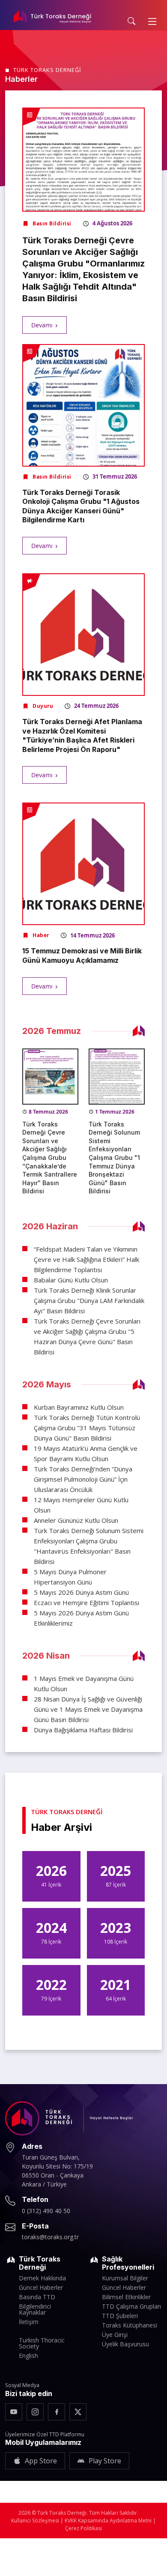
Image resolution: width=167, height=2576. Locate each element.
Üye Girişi (115, 2335)
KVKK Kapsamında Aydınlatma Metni (108, 2521)
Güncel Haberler (41, 2288)
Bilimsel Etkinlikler (126, 2297)
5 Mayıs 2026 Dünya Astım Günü (81, 1592)
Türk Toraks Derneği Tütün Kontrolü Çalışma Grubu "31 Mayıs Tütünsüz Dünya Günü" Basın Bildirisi (87, 1428)
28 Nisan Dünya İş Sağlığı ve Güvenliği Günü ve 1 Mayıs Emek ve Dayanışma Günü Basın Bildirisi (88, 1709)
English (28, 2356)
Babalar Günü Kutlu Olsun (71, 1280)
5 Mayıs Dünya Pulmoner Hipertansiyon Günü (70, 1577)
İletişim (29, 2322)
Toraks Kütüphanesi (130, 2325)
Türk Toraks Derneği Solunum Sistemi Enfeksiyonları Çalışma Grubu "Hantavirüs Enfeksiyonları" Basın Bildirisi (89, 1546)
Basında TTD (37, 2297)
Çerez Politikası (83, 2528)
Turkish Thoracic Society (42, 2343)
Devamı (42, 325)
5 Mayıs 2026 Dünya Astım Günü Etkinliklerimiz (81, 1618)
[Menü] (152, 21)
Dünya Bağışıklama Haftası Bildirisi (83, 1730)
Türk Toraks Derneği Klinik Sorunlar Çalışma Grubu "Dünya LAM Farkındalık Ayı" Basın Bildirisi (89, 1300)
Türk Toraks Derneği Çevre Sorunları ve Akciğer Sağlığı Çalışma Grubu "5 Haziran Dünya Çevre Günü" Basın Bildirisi (87, 1336)
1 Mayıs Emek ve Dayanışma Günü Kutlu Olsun (84, 1683)
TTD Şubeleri (120, 2316)
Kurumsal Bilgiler (125, 2278)
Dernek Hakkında (42, 2278)
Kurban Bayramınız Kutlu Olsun (79, 1407)
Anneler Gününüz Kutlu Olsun (76, 1520)
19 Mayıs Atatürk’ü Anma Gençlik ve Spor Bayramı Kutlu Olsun (86, 1453)
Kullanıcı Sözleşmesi (35, 2521)
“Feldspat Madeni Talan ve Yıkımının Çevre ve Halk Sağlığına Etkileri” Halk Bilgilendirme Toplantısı (86, 1259)
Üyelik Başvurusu (125, 2344)
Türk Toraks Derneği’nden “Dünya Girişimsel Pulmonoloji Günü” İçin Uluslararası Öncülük (83, 1479)
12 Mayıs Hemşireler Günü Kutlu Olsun (81, 1505)
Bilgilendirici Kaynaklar (35, 2309)
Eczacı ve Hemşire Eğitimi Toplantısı (86, 1603)
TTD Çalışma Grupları (131, 2306)
